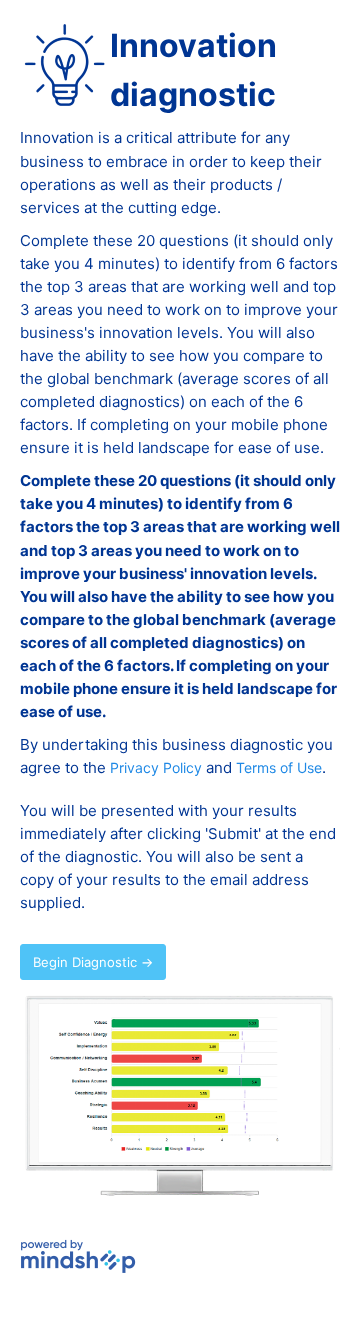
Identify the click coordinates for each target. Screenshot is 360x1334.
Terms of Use (279, 767)
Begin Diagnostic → (93, 962)
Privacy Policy (156, 767)
